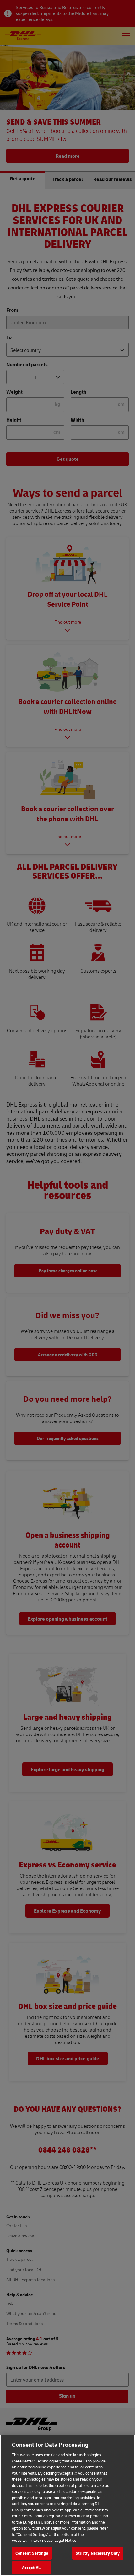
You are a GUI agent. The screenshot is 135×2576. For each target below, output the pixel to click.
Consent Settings (32, 2553)
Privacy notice (40, 2540)
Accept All (31, 2568)
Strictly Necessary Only (98, 2553)
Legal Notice (65, 2540)
